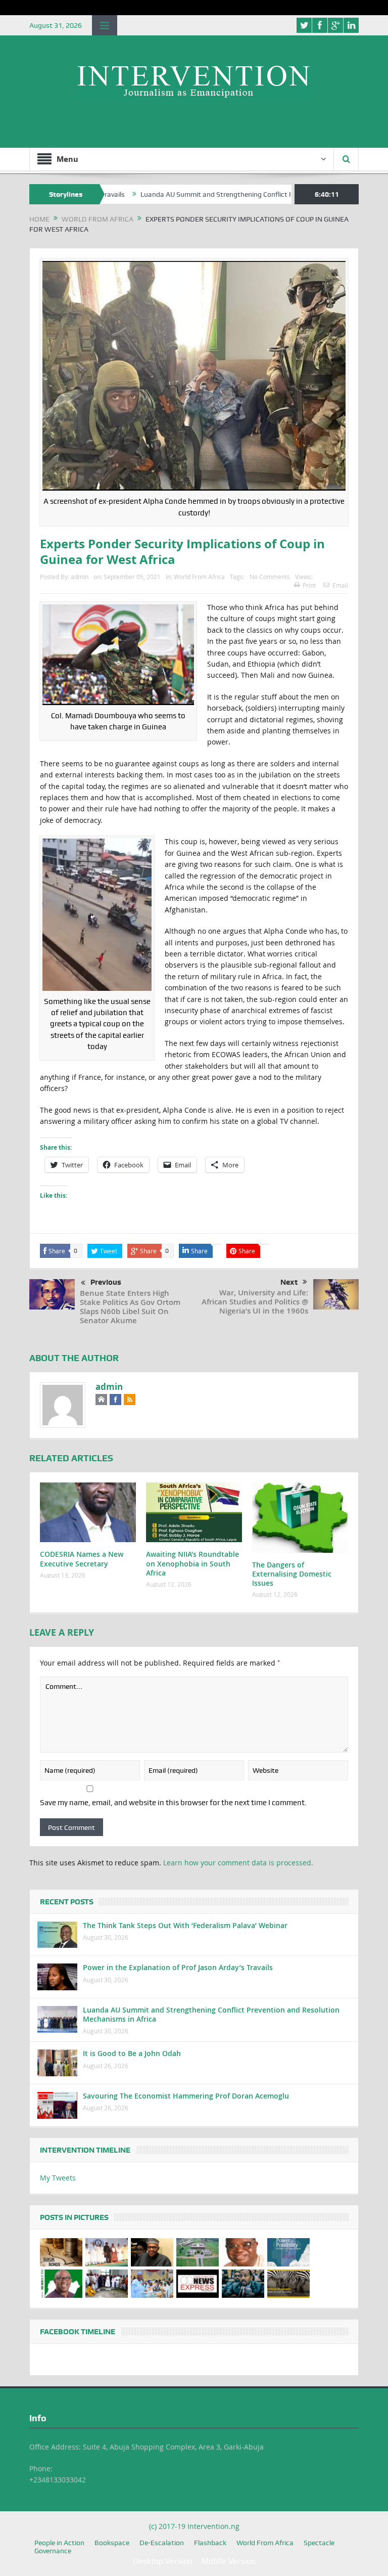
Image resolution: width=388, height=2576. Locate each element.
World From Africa (199, 577)
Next (289, 1282)
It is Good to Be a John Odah (132, 2053)
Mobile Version (229, 2561)
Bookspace (112, 2543)
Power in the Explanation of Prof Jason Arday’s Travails (178, 1967)
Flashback (210, 2543)
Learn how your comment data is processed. (238, 1863)
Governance (53, 2551)
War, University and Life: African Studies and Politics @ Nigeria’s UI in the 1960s (255, 1302)
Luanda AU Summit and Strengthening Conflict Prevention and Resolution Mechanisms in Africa (211, 2014)
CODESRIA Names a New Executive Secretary (82, 1559)
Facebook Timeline (78, 2332)
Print (309, 585)
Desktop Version (163, 2561)
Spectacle (319, 2543)
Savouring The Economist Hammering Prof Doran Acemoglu (186, 2096)
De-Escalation (162, 2543)
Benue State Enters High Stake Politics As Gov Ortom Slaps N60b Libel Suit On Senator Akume (130, 1307)
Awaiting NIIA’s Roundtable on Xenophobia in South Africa (192, 1563)
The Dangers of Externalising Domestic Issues (292, 1574)
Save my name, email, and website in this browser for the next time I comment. (173, 1803)
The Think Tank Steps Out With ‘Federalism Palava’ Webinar (185, 1925)
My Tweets (58, 2178)
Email (340, 585)
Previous (106, 1282)
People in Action (59, 2543)
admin (80, 577)
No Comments (270, 577)
